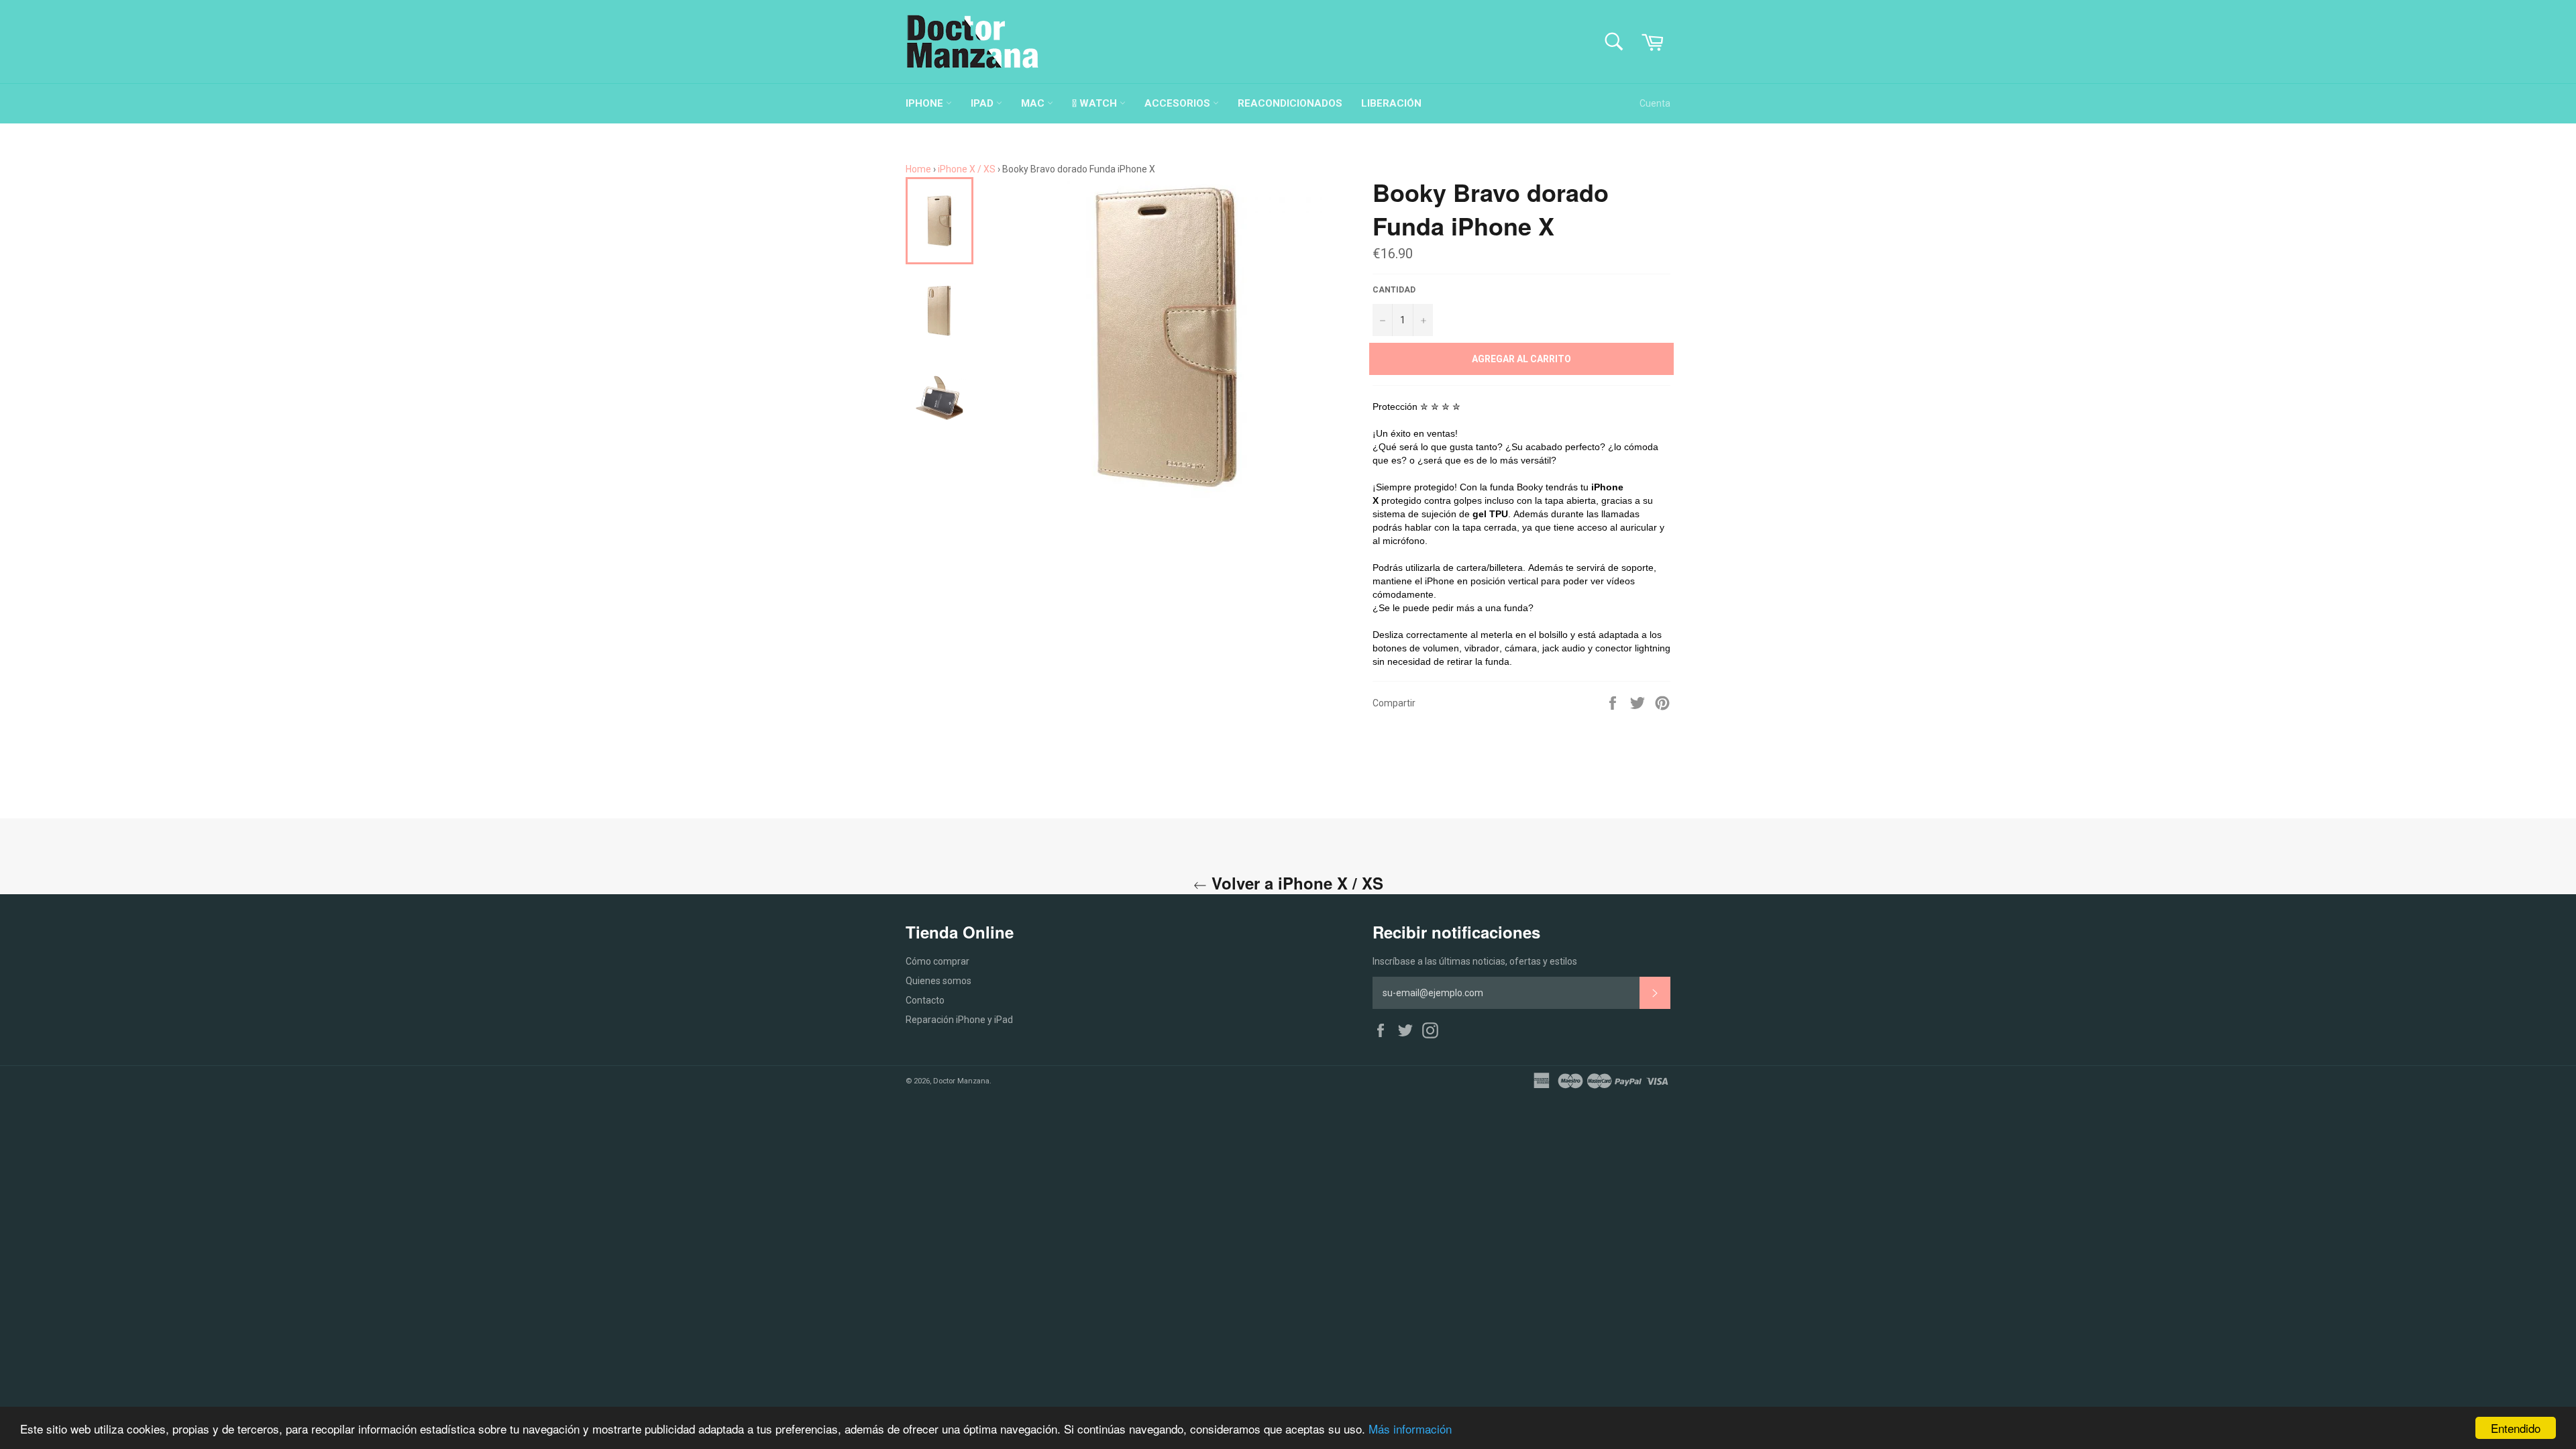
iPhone (926, 103)
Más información (1410, 1429)
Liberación (1391, 103)
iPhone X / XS (967, 169)
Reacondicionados (1290, 103)
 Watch (1096, 103)
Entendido (2516, 1428)
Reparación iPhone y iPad (959, 1020)
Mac (1034, 103)
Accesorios (1179, 103)
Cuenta (1655, 103)
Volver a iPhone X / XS (1295, 883)
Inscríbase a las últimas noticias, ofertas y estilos (1475, 961)
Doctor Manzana (961, 1081)
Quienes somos (938, 981)
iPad (983, 103)
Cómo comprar (937, 961)
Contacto (925, 1000)
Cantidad (1394, 290)
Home (918, 169)
